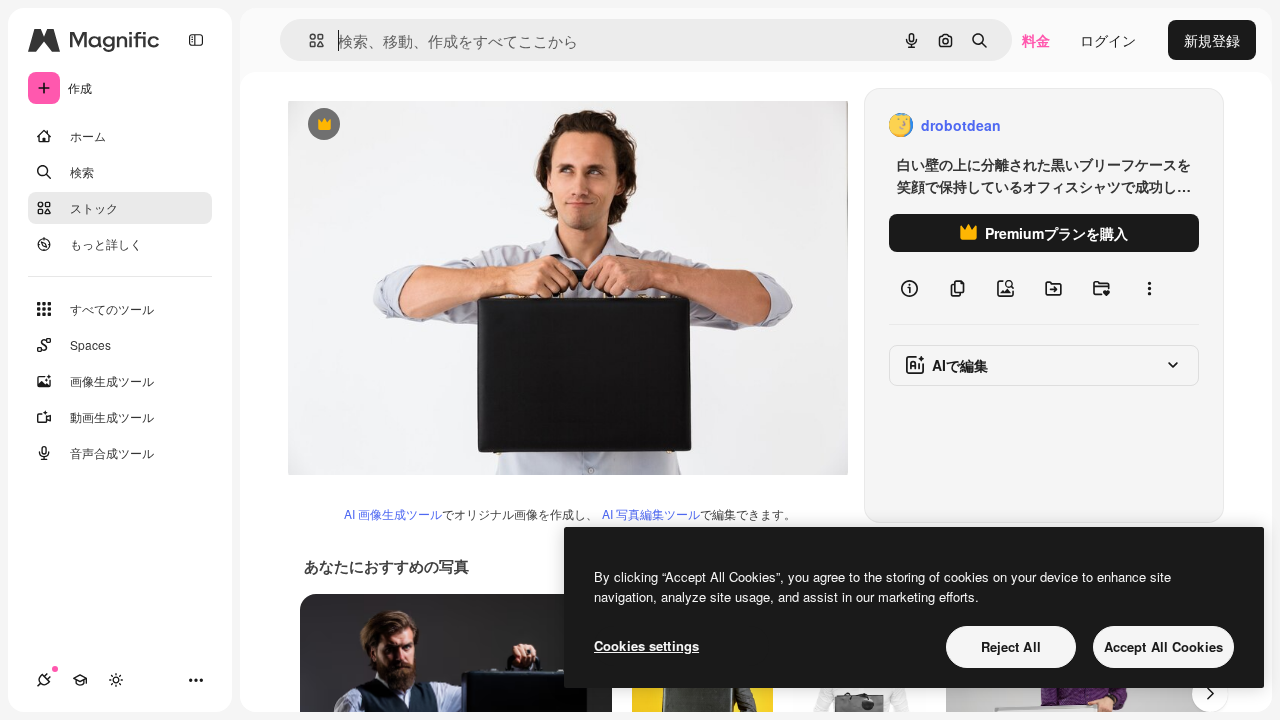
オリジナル (425, 125)
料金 (1036, 40)
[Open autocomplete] (308, 40)
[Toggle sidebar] (196, 40)
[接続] (44, 680)
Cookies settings (646, 645)
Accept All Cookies (1163, 646)
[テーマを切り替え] (116, 680)
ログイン (1108, 40)
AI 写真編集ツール (651, 513)
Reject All (1011, 646)
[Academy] (80, 680)
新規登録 (1212, 40)
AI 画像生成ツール (393, 513)
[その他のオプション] (1149, 288)
